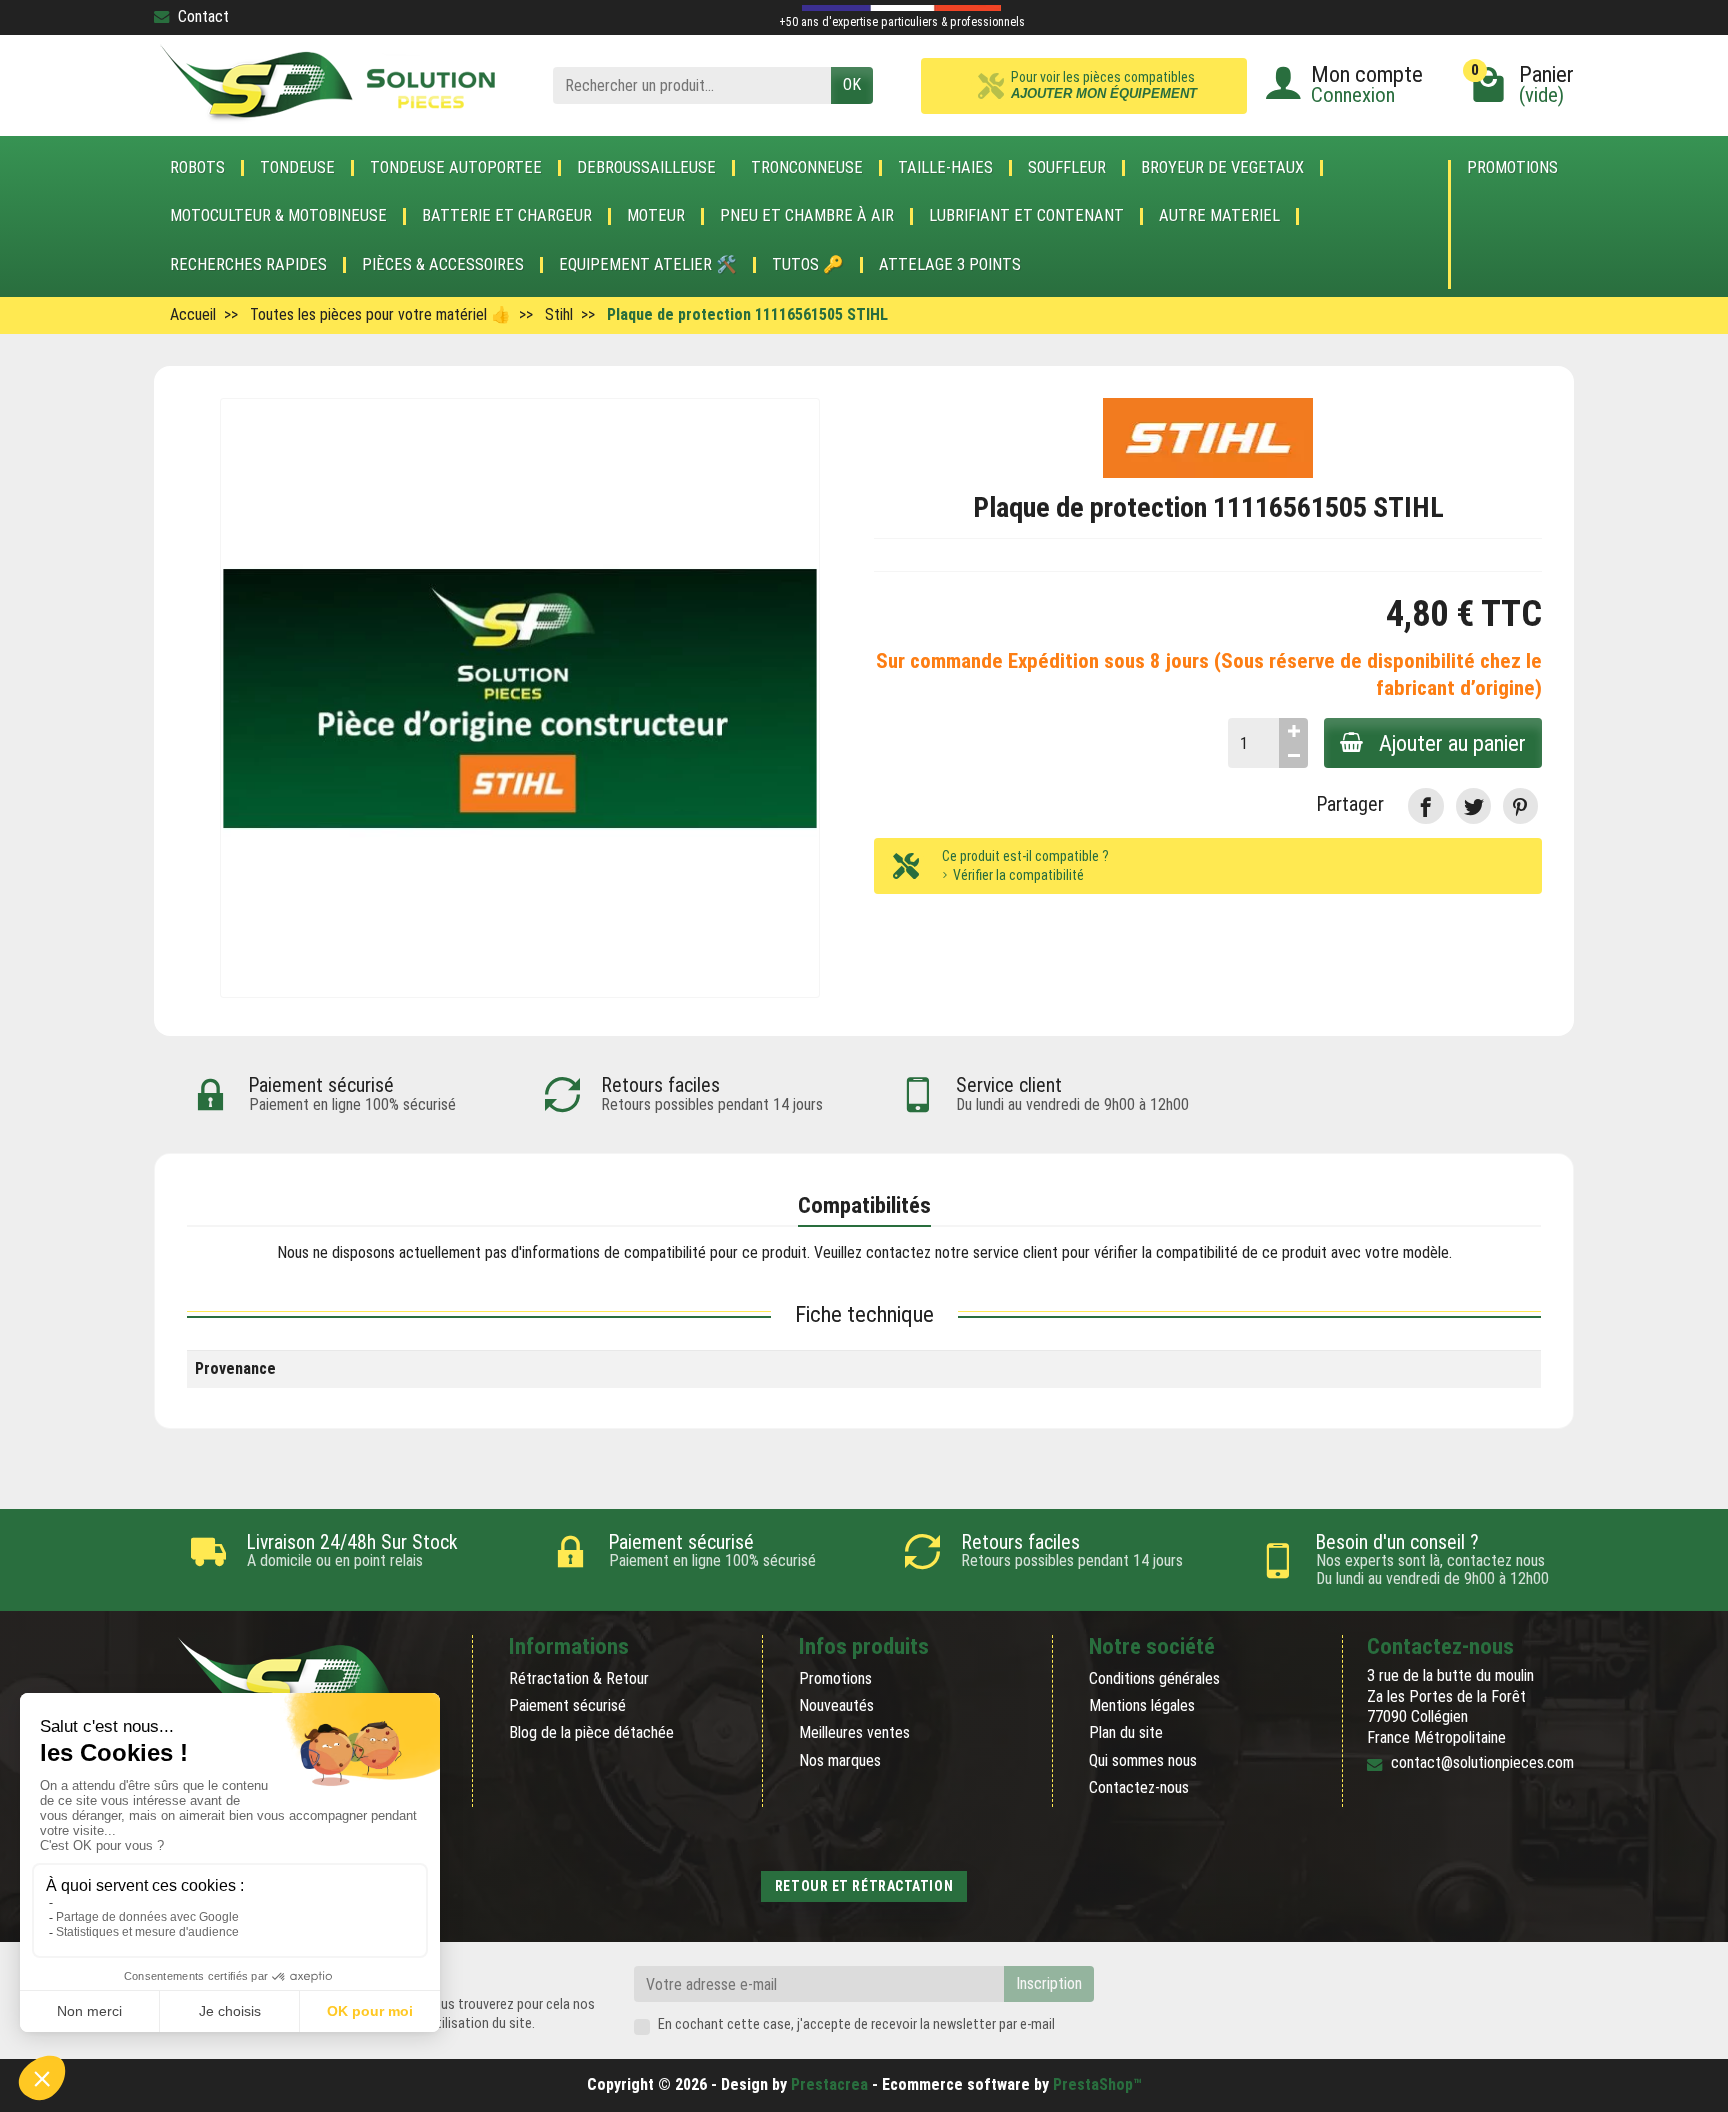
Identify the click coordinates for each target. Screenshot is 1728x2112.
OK (852, 84)
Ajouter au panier (1452, 743)
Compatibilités (864, 1205)
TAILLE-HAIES (945, 168)
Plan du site (1126, 1732)
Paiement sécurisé (567, 1705)
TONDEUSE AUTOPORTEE (456, 168)
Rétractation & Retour (579, 1678)
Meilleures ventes (854, 1732)
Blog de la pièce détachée (591, 1732)
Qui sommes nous (1143, 1760)
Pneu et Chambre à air (807, 216)
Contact (203, 16)
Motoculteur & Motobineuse (278, 216)
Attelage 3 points (950, 265)
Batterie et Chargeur (507, 216)
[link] (1425, 805)
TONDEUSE (297, 168)
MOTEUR (656, 216)
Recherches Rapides (248, 265)
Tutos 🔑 (808, 265)
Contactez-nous (1139, 1787)
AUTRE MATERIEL (1219, 216)
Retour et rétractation (864, 1886)
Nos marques (840, 1760)
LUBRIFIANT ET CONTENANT (1026, 216)
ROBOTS (197, 168)
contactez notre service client (962, 1252)
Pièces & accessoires (443, 265)
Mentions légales (1142, 1705)
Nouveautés (836, 1705)
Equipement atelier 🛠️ (648, 265)
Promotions (1512, 168)
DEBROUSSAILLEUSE (646, 168)
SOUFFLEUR (1067, 168)
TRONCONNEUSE (807, 168)
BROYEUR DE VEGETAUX (1222, 168)
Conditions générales (1154, 1678)
